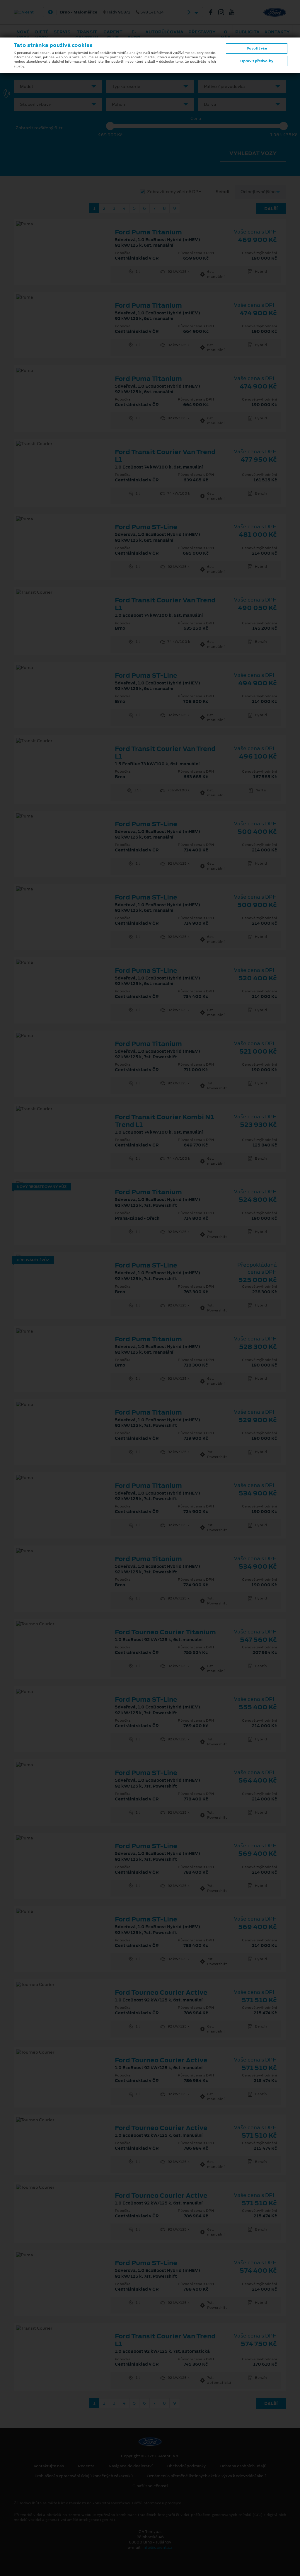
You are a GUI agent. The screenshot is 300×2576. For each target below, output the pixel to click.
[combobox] (58, 87)
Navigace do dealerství (131, 2466)
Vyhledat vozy (253, 153)
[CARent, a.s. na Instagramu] (224, 12)
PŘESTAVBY (202, 32)
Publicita (247, 32)
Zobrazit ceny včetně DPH (174, 192)
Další (271, 209)
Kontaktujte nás (49, 2466)
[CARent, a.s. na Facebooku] (213, 12)
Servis (62, 32)
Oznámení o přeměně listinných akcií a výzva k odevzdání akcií (206, 2476)
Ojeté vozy (42, 35)
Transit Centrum (87, 35)
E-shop (134, 35)
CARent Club (113, 35)
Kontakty (277, 32)
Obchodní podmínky (186, 2466)
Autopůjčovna (164, 32)
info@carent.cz (157, 2547)
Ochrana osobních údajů (243, 2466)
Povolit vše (257, 48)
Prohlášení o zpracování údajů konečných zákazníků (84, 2476)
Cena (196, 119)
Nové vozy (23, 35)
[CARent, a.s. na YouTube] (234, 12)
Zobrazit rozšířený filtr (39, 128)
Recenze (86, 2466)
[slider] (110, 126)
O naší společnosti (150, 2486)
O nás (225, 35)
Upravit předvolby (257, 61)
